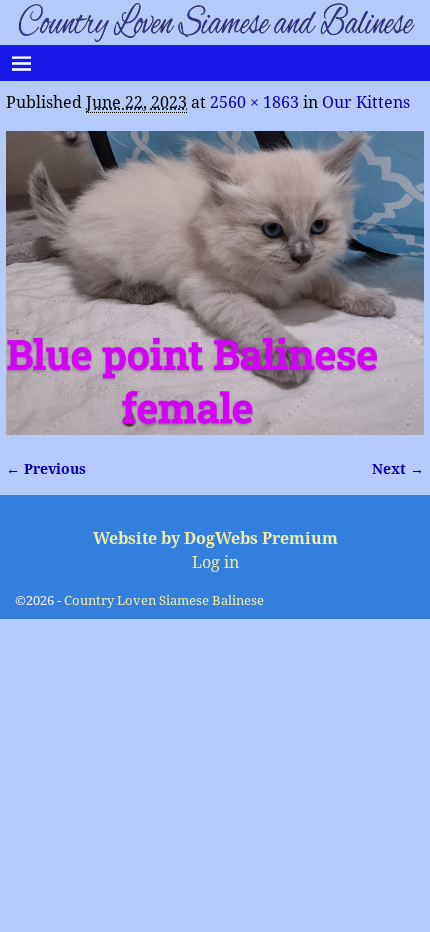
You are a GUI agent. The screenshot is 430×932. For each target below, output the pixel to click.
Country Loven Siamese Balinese (164, 600)
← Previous (46, 469)
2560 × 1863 (254, 102)
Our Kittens (366, 102)
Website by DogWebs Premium (215, 538)
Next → (398, 469)
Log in (215, 562)
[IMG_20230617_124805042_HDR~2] (214, 283)
